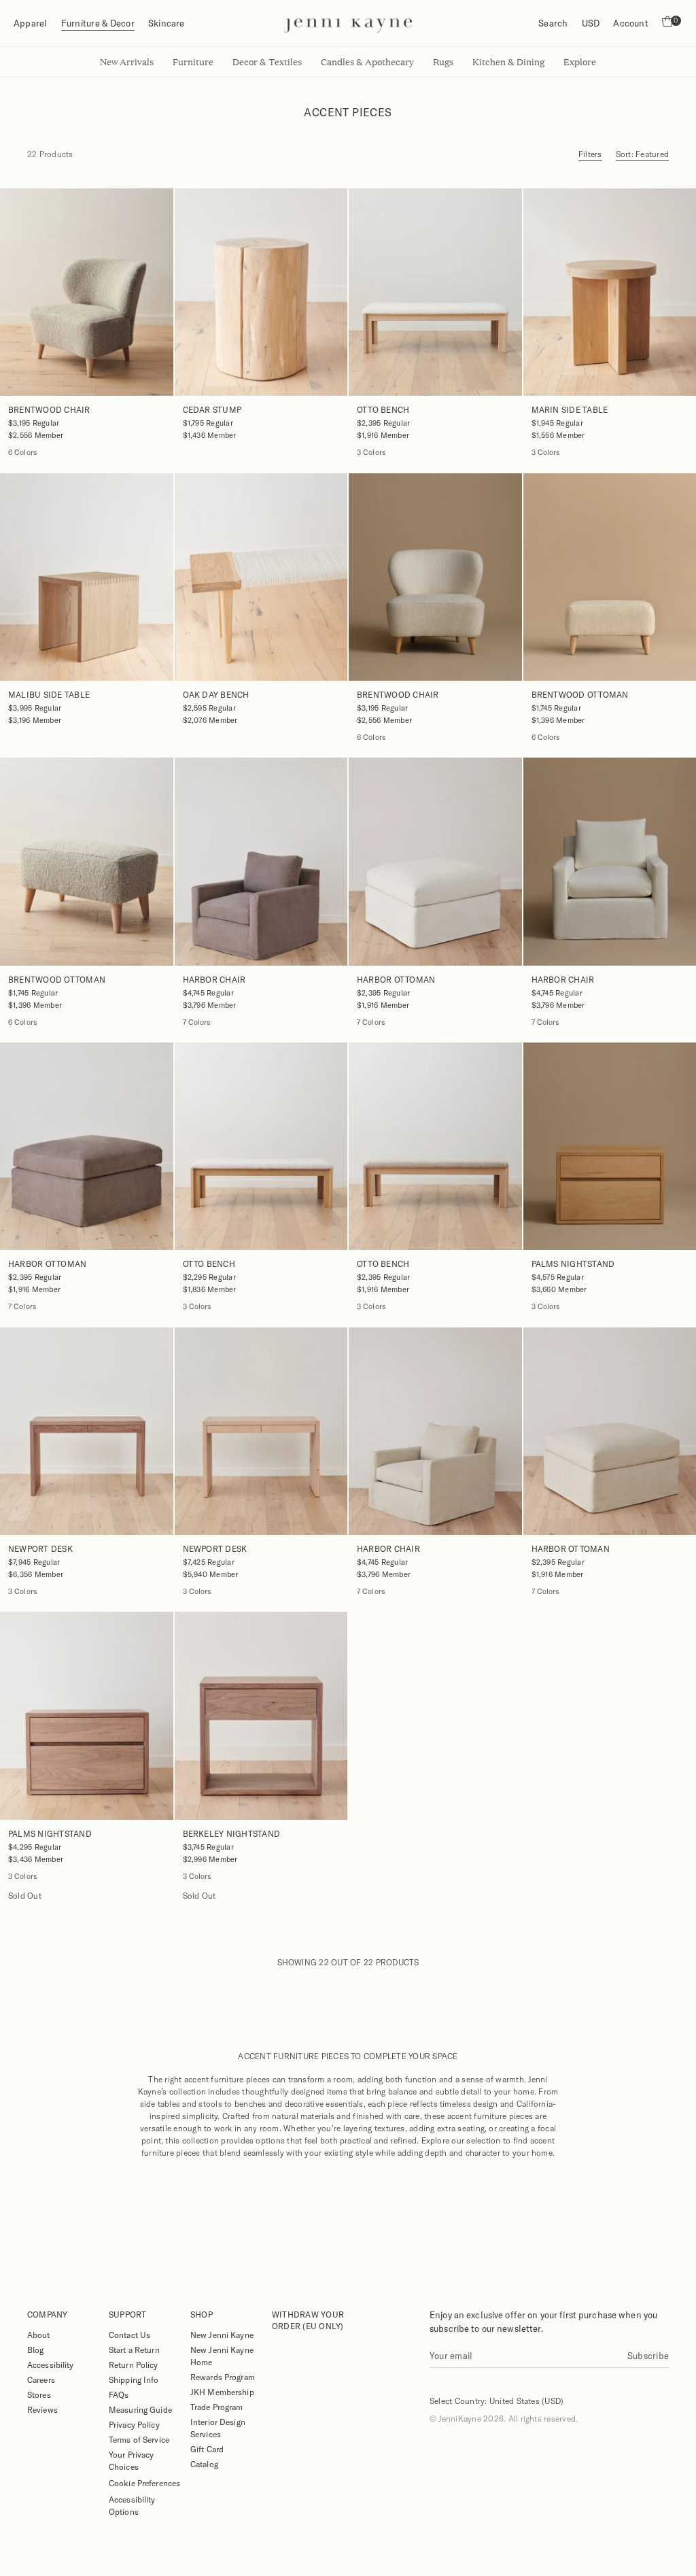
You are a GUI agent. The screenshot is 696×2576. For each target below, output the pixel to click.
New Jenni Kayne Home (222, 2356)
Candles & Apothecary (367, 62)
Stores (39, 2394)
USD (591, 23)
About (39, 2335)
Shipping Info (134, 2379)
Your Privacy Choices (131, 2460)
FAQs (119, 2394)
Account (631, 23)
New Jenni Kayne (222, 2335)
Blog (35, 2350)
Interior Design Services (218, 2428)
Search (553, 23)
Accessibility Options (132, 2505)
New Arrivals (127, 62)
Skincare (167, 23)
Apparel (31, 23)
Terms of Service (139, 2439)
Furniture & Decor (98, 23)
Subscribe (648, 2356)
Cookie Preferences (144, 2483)
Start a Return (134, 2350)
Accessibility (51, 2365)
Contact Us (129, 2335)
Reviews (42, 2409)
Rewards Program (223, 2377)
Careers (41, 2379)
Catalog (204, 2464)
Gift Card (207, 2449)
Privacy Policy (134, 2424)
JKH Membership (222, 2392)
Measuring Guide (140, 2409)
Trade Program (217, 2407)
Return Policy (134, 2365)
